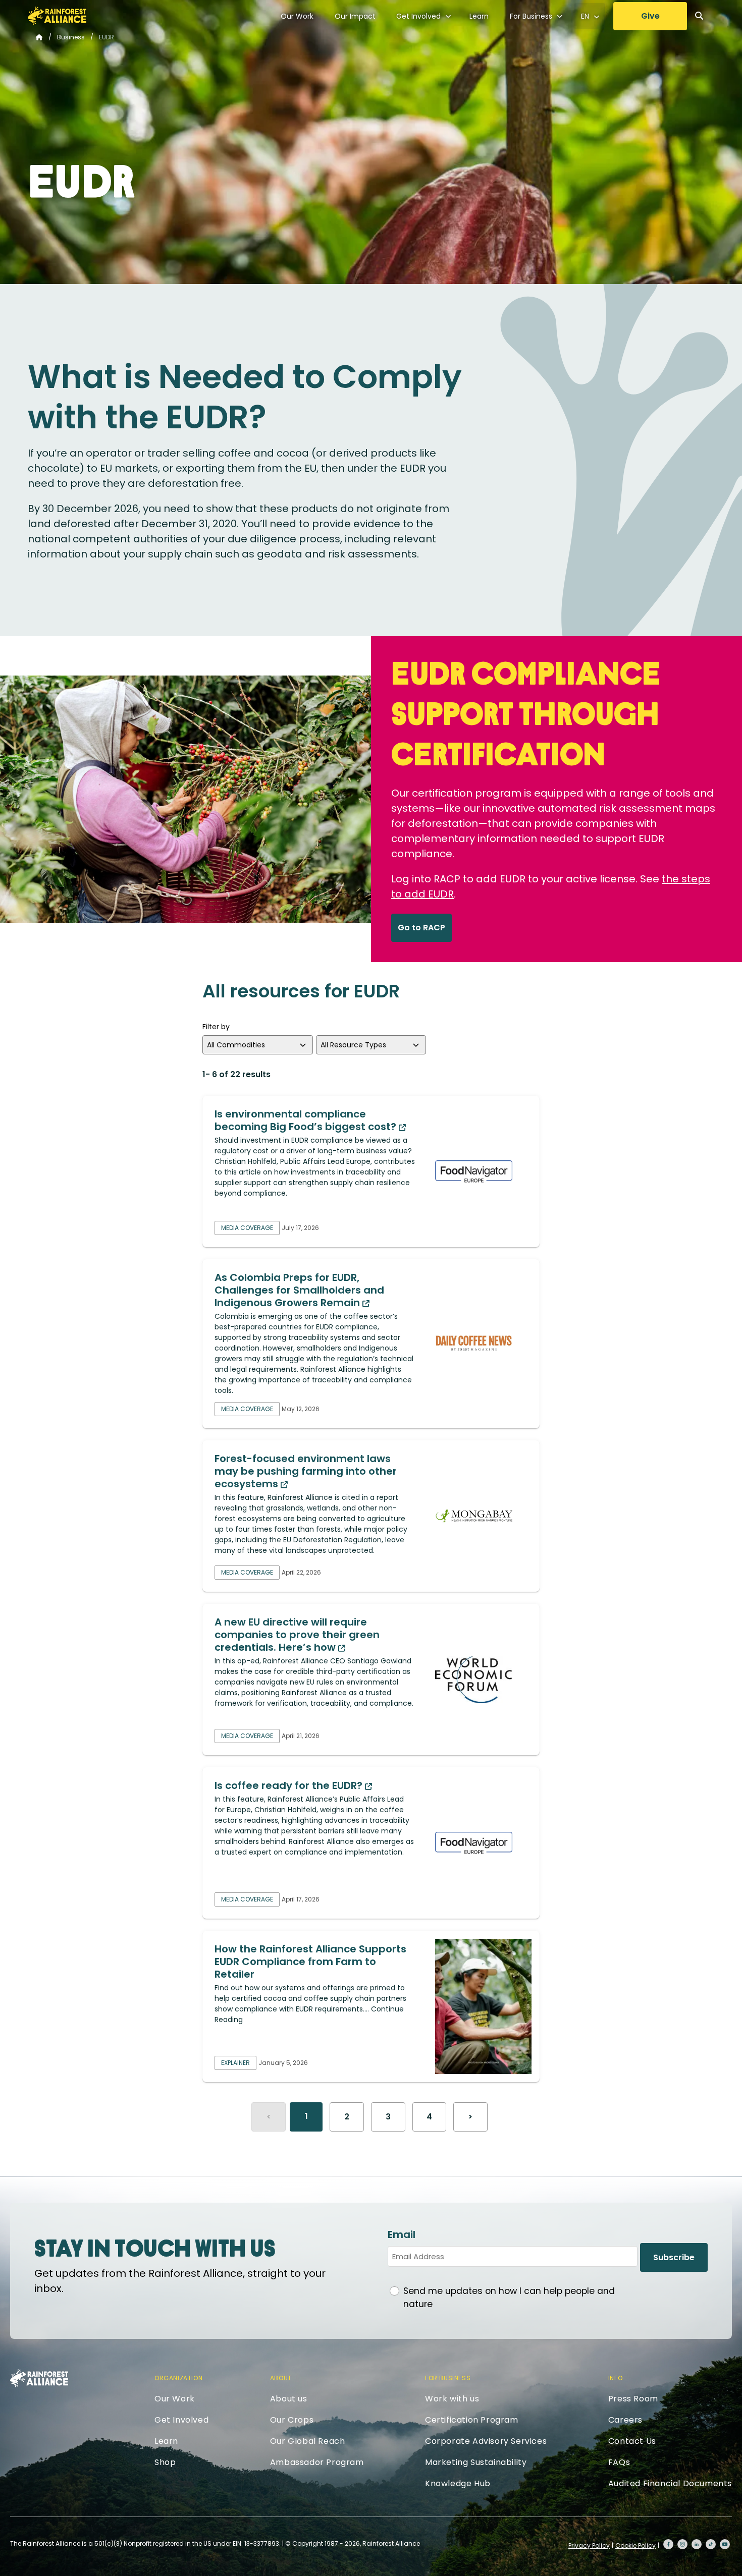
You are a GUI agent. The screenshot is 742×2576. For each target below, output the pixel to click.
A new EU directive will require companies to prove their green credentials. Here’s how (297, 1635)
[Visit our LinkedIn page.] (697, 2544)
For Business (531, 16)
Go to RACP (421, 928)
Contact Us (632, 2441)
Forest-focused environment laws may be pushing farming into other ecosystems (306, 1471)
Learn (479, 16)
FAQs (619, 2462)
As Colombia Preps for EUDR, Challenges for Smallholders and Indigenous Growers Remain (299, 1290)
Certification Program (472, 2420)
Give (650, 16)
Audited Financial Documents (670, 2483)
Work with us (452, 2399)
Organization (178, 2378)
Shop (165, 2462)
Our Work (297, 16)
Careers (625, 2420)
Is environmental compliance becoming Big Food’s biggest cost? (307, 1120)
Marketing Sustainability (476, 2462)
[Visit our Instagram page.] (682, 2544)
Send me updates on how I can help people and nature (509, 2298)
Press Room (633, 2399)
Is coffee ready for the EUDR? (290, 1785)
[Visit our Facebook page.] (668, 2544)
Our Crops (292, 2420)
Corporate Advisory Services (486, 2441)
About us (289, 2399)
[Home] (57, 16)
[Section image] (483, 1171)
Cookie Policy (635, 2545)
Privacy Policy (589, 2545)
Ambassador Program (317, 2462)
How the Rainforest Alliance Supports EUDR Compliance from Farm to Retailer (310, 1962)
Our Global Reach (308, 2441)
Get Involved (418, 16)
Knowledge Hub (458, 2483)
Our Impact (355, 16)
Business (71, 37)
